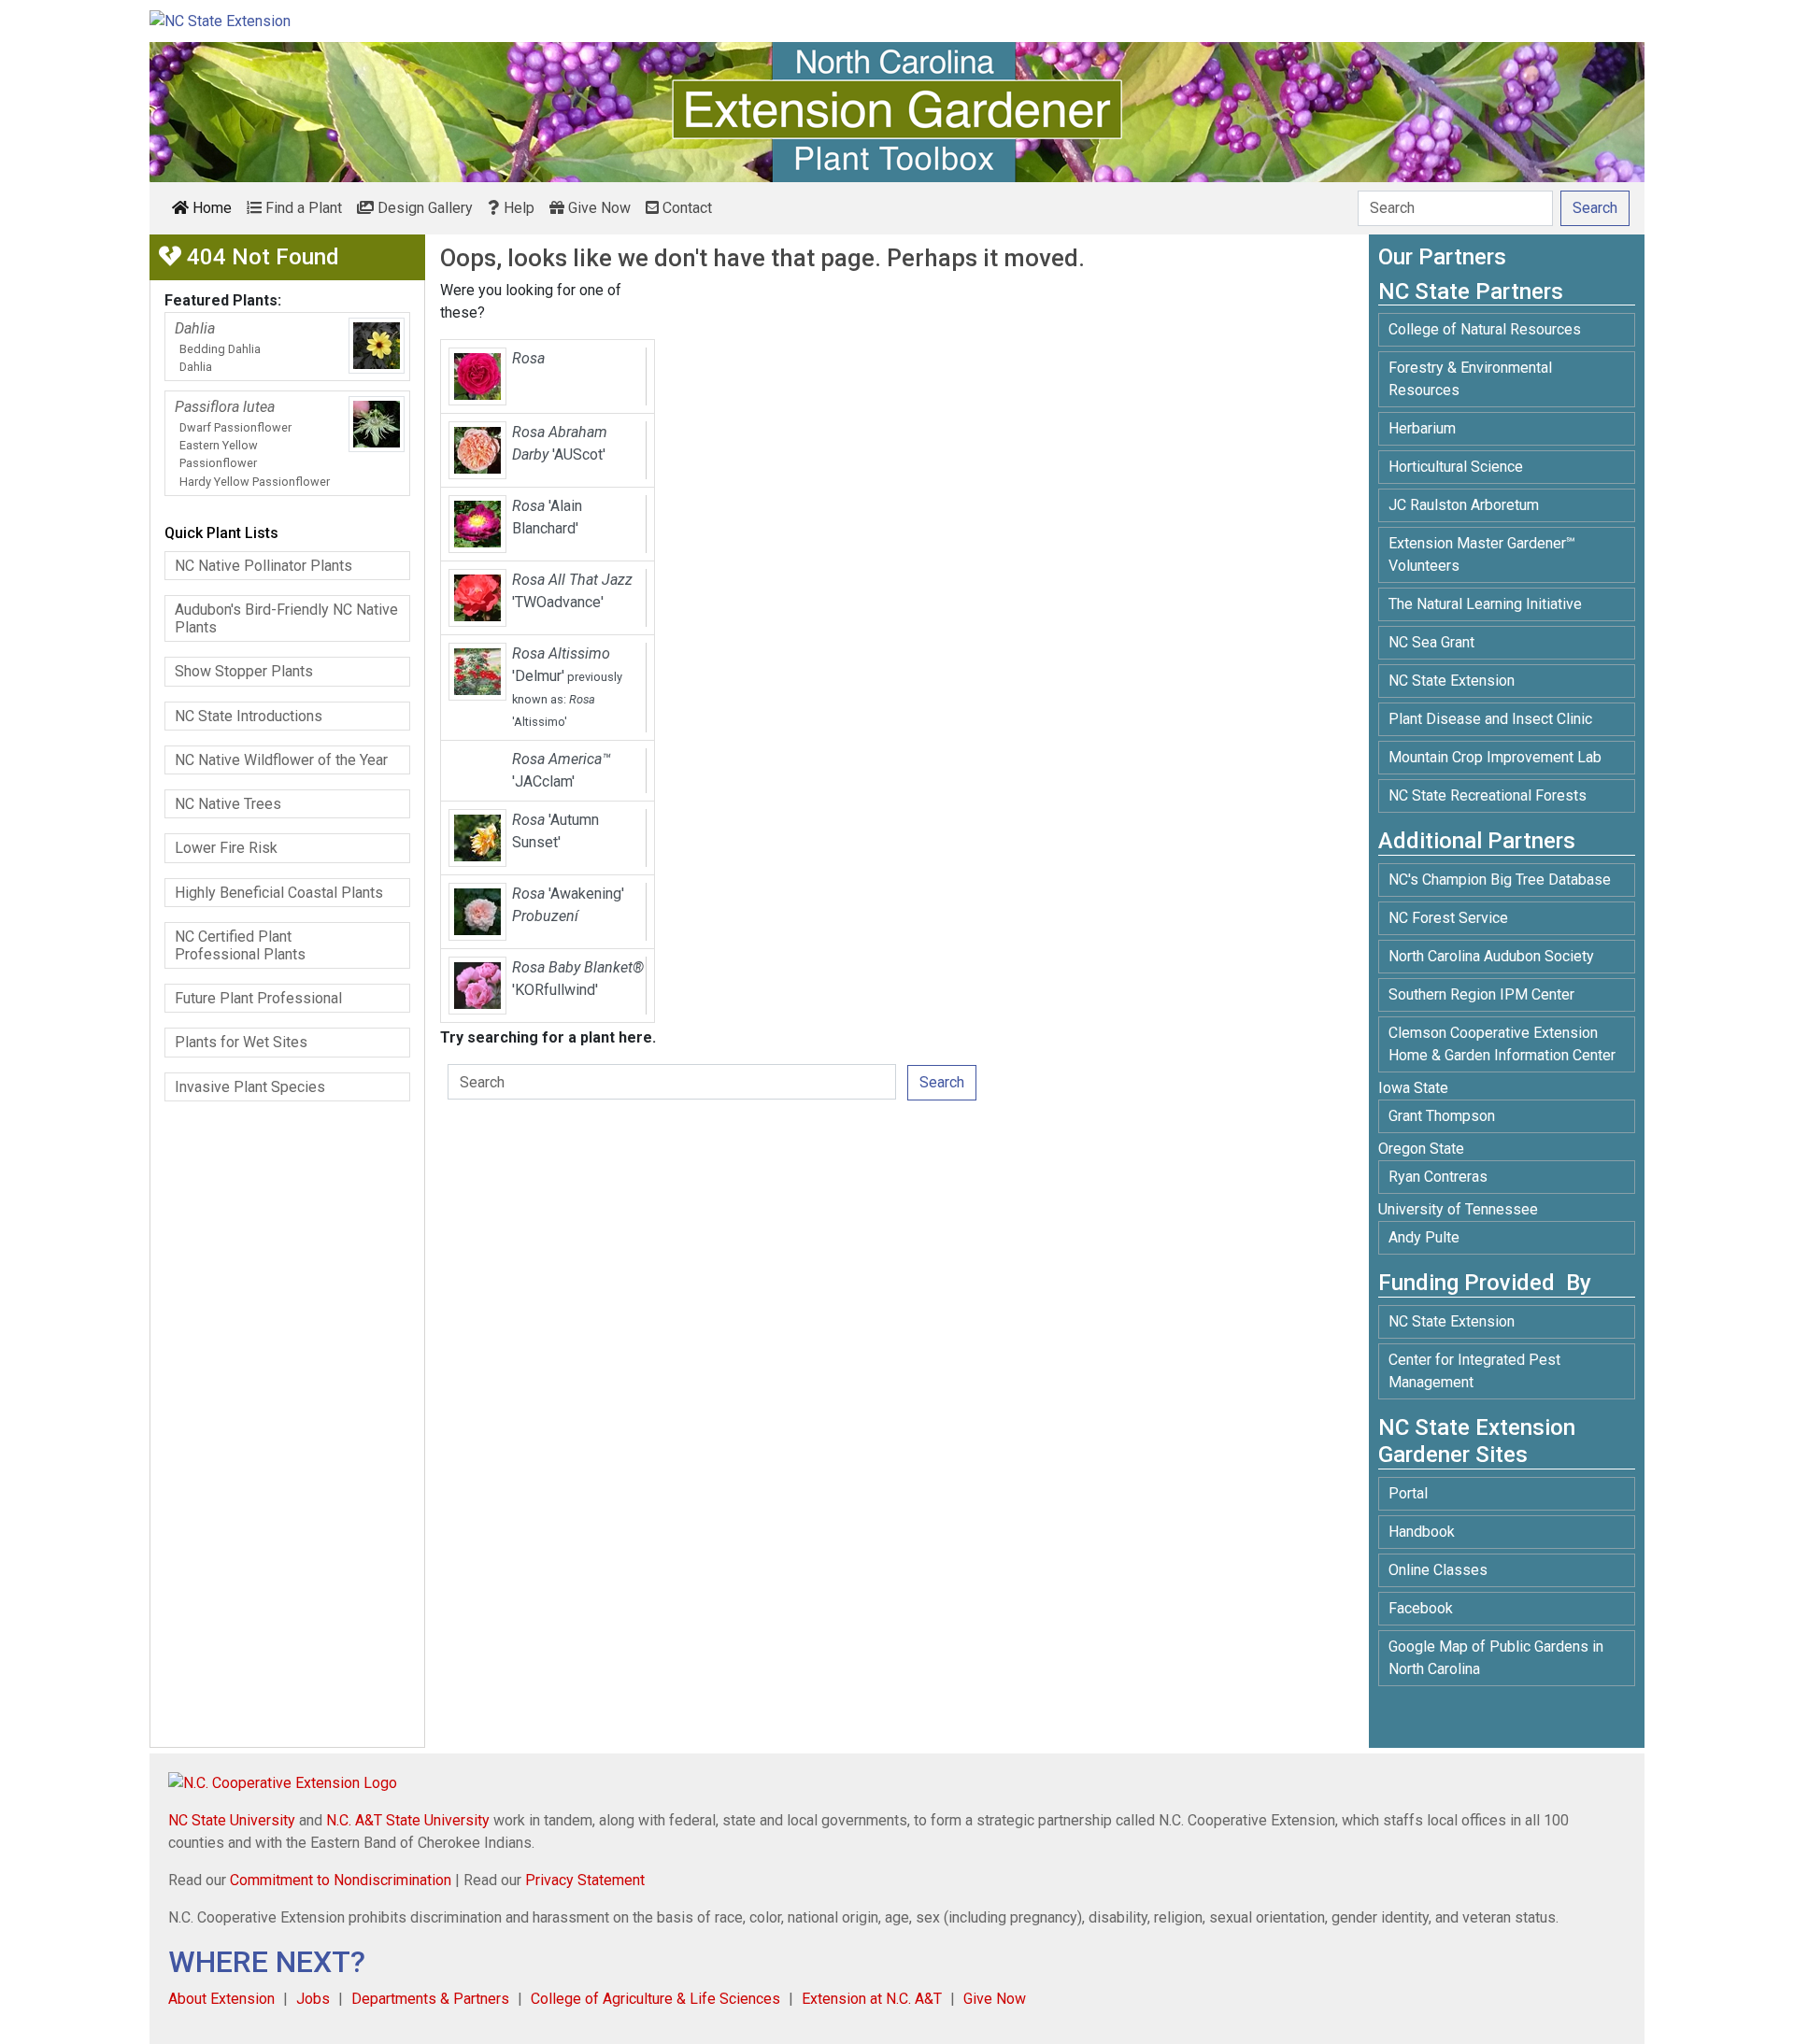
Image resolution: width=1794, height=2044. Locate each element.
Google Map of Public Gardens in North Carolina (1496, 1658)
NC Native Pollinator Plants (263, 566)
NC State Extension (1452, 681)
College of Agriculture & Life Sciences (655, 1999)
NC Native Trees (228, 804)
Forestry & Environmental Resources (1470, 379)
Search (942, 1082)
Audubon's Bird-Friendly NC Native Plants (286, 618)
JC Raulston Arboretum (1464, 505)
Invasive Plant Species (250, 1087)
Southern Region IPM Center (1481, 994)
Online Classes (1438, 1570)
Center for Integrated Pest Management (1474, 1371)
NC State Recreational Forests (1488, 795)
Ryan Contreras (1438, 1177)
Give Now (598, 208)
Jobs (313, 1999)
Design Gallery (423, 208)
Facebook (1421, 1608)
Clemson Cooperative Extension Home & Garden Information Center (1502, 1044)
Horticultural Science (1456, 467)
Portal (1408, 1493)
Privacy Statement (585, 1880)
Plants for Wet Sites (241, 1042)
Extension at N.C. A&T (872, 1999)
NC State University (232, 1820)
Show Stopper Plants (244, 671)
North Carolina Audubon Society (1493, 956)
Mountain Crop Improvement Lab (1495, 757)
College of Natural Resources (1485, 329)
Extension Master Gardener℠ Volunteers (1482, 554)
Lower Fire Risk (226, 848)
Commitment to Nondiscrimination (341, 1880)
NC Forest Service (1448, 918)
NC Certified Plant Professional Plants (240, 945)
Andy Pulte (1424, 1237)
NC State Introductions (249, 716)
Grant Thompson (1442, 1116)
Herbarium (1422, 428)
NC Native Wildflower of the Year (281, 760)
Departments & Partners (430, 1999)
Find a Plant (302, 208)
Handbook (1422, 1532)
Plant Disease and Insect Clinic (1490, 719)
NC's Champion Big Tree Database (1500, 880)
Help (517, 208)
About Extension (221, 1999)
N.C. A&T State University (408, 1820)
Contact (685, 208)
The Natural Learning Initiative (1485, 604)
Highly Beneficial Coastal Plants (279, 893)
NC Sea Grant (1431, 642)
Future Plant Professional (258, 998)
